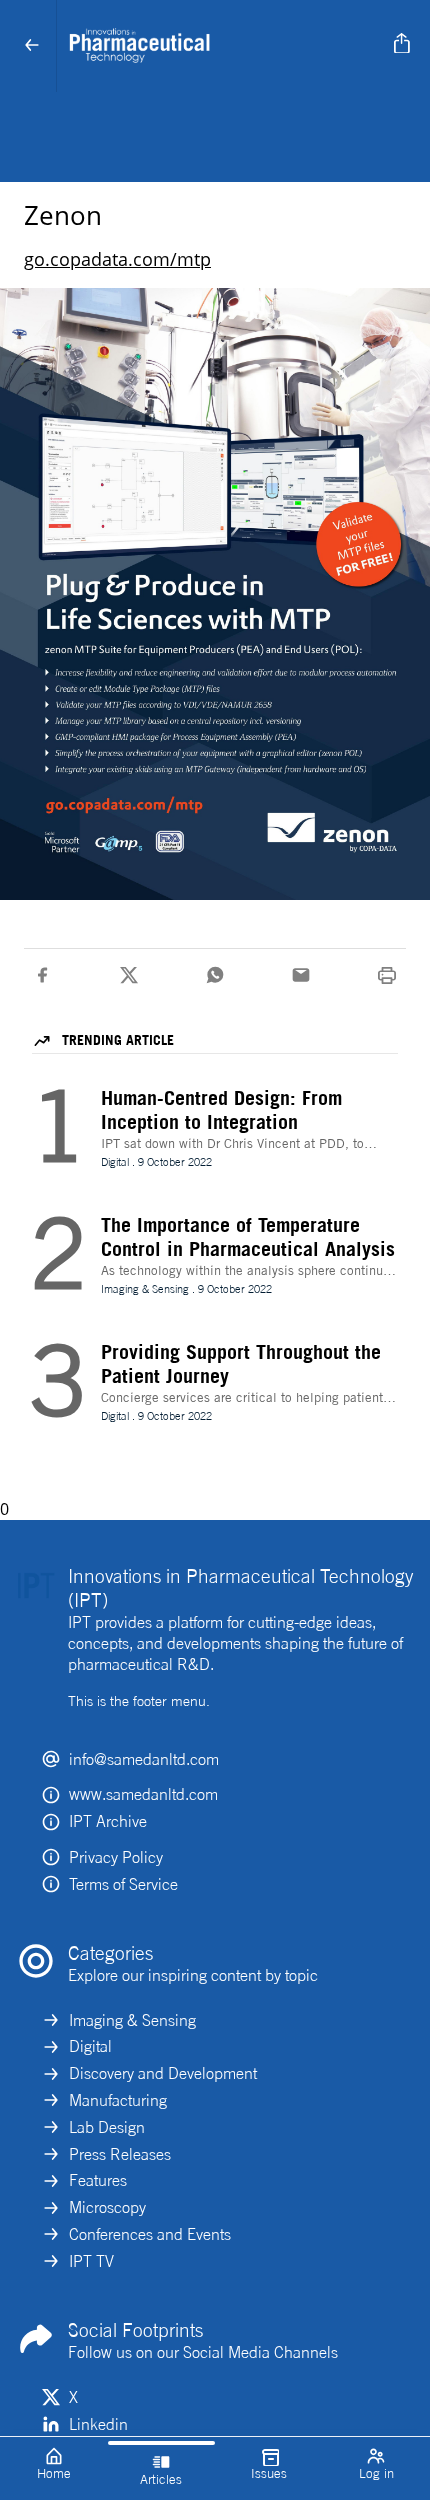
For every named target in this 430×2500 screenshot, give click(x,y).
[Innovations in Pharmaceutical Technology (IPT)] (221, 46)
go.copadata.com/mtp (117, 259)
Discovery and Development (163, 2073)
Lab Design (107, 2127)
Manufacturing (118, 2100)
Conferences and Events (150, 2234)
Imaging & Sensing (132, 2020)
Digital (90, 2046)
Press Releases (120, 2154)
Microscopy (107, 2207)
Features (98, 2180)
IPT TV (91, 2261)
